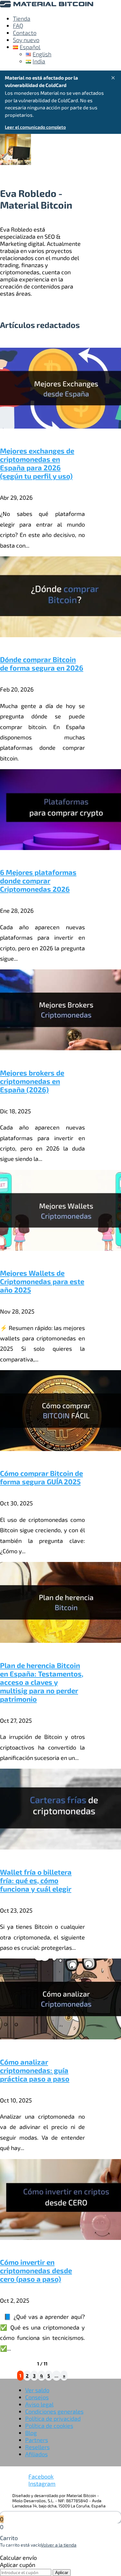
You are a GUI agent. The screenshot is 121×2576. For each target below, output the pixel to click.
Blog (31, 2433)
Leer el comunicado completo (35, 127)
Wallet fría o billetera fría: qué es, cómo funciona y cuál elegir (36, 1880)
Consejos (37, 2397)
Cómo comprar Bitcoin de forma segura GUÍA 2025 (41, 1477)
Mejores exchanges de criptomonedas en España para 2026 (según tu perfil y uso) (37, 463)
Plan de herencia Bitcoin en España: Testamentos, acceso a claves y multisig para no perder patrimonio (42, 1682)
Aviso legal (39, 2404)
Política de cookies (49, 2426)
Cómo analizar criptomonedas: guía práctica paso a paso (35, 2070)
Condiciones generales (54, 2411)
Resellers (37, 2447)
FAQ (18, 26)
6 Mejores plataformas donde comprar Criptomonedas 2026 (38, 880)
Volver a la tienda (59, 2545)
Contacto (25, 33)
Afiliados (36, 2454)
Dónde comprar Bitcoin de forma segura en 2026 (42, 663)
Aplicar (62, 2573)
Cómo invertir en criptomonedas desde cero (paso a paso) (36, 2270)
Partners (37, 2440)
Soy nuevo (26, 40)
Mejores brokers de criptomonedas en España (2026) (32, 1081)
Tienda (22, 18)
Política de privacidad (53, 2418)
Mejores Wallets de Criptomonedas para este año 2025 (42, 1281)
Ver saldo (37, 2390)
